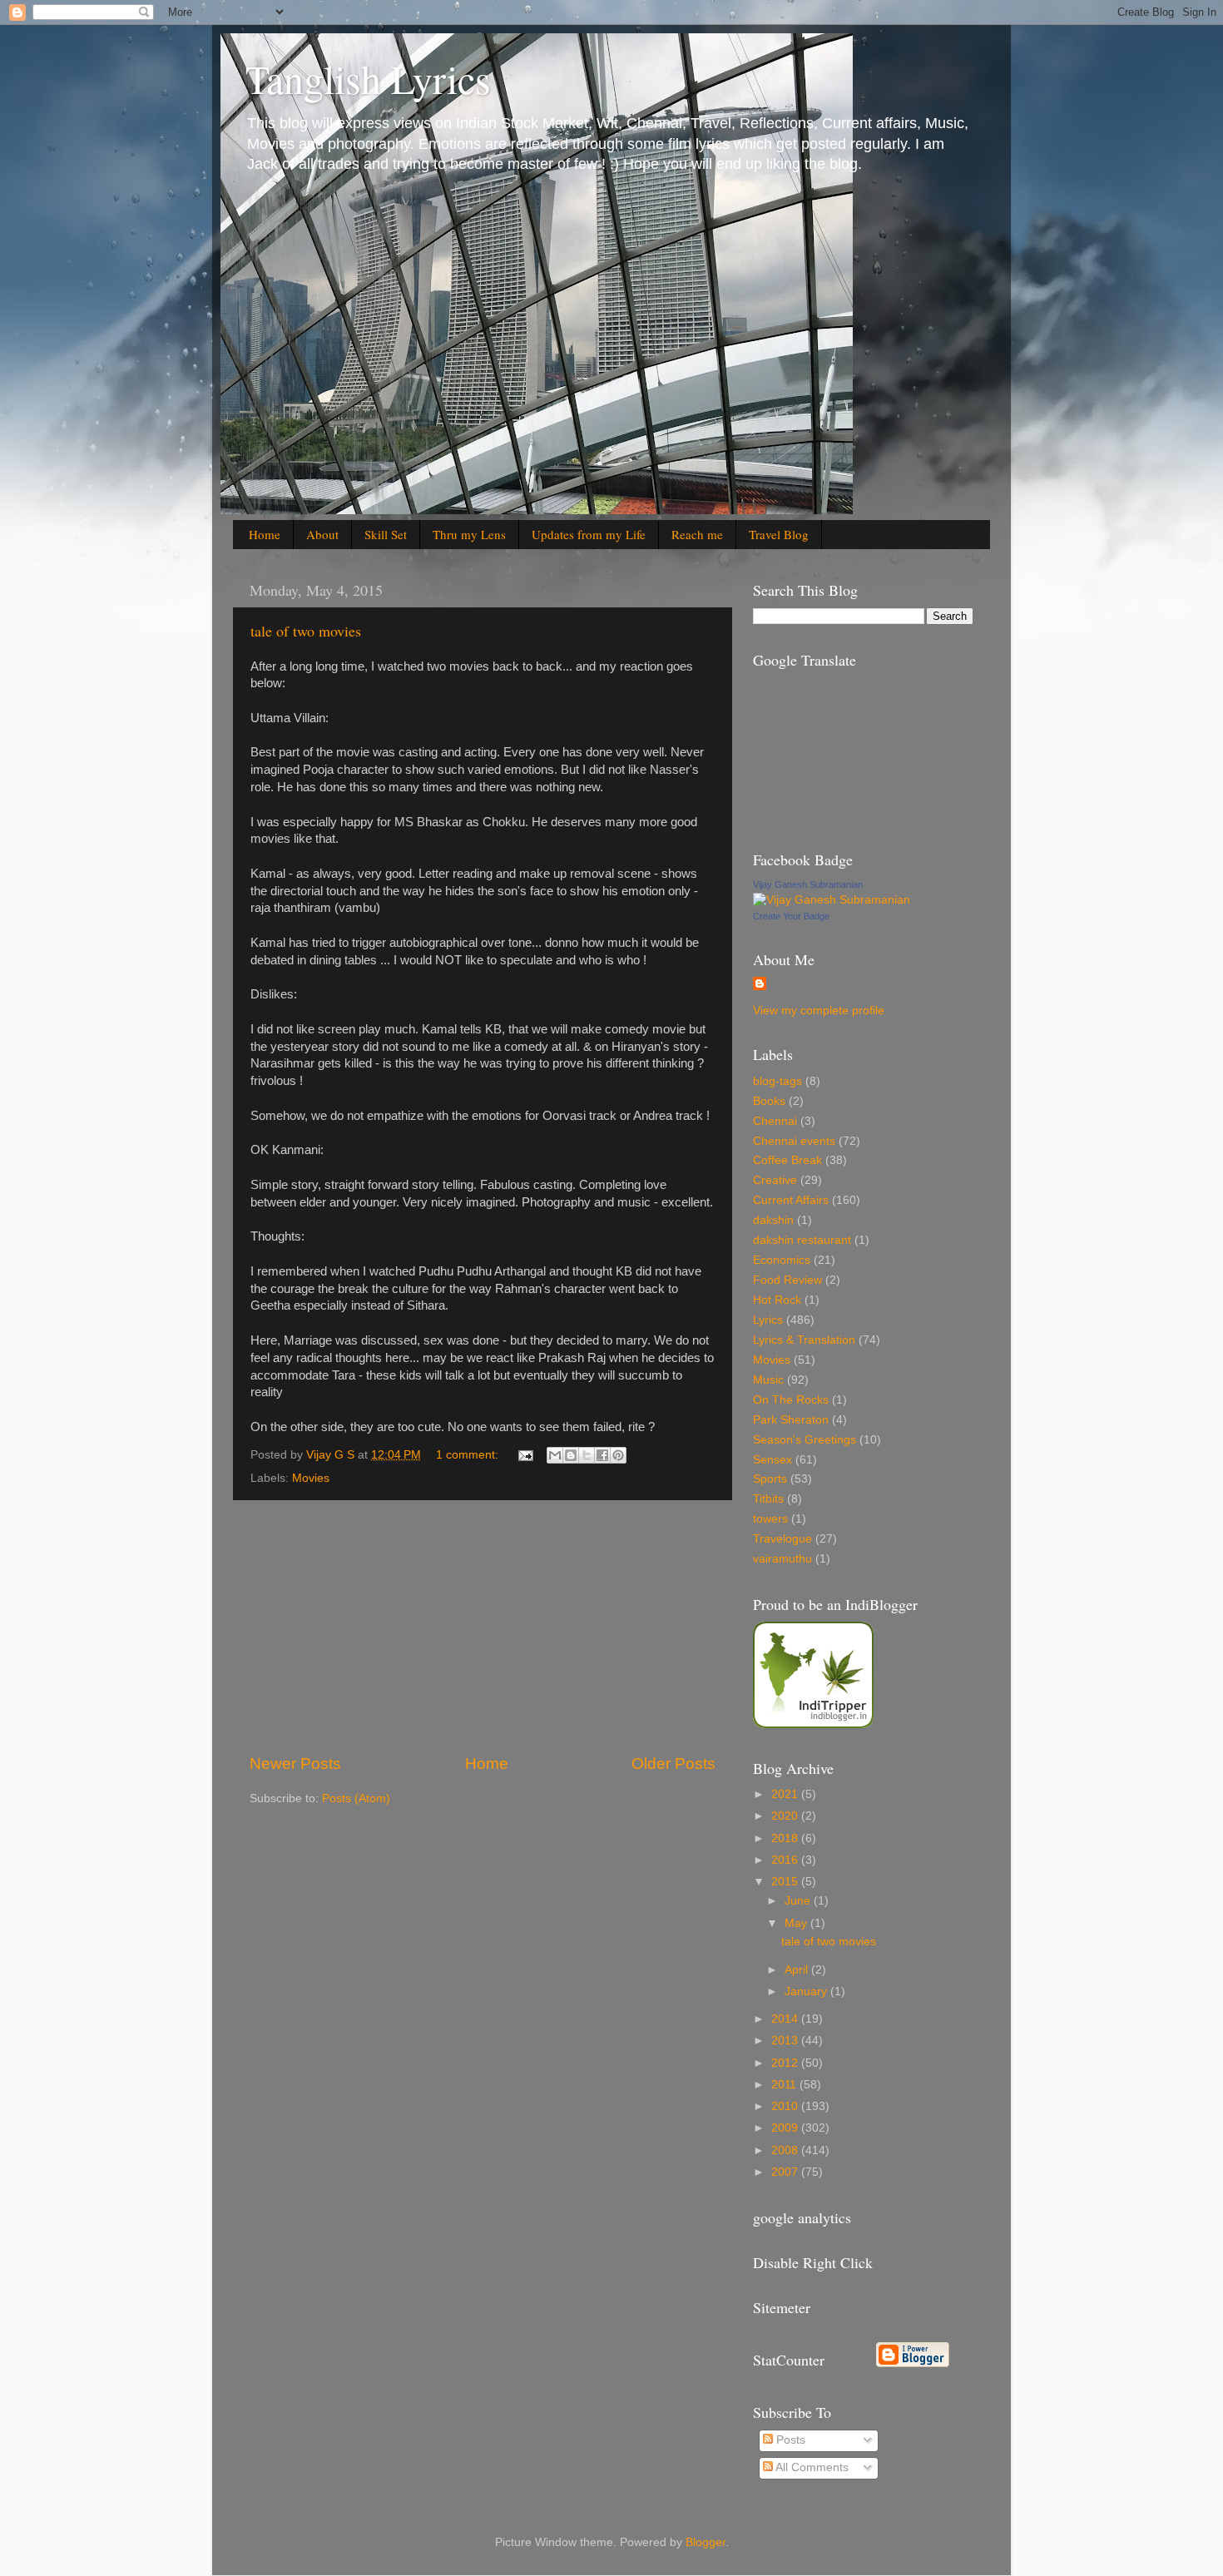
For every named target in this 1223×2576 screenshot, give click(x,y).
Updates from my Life (589, 534)
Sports (770, 1479)
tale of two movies (306, 631)
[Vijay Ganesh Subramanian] (832, 900)
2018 (786, 1838)
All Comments (811, 2467)
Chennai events (794, 1141)
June (799, 1901)
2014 (786, 2019)
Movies (311, 1478)
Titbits (768, 1499)
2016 (786, 1860)
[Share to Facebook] (602, 1455)
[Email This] (555, 1455)
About (322, 534)
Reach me (697, 534)
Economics (782, 1260)
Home (265, 534)
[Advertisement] (483, 1627)
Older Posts (673, 1764)
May (797, 1923)
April (798, 1970)
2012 (786, 2063)
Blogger (706, 2542)
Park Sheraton (791, 1420)
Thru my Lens (469, 534)
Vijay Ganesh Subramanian (808, 884)
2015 (786, 1882)
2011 (785, 2085)
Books (769, 1101)
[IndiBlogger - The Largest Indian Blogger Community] (813, 1724)
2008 (786, 2150)
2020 (786, 1816)
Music (768, 1380)
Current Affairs (791, 1200)
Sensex (772, 1460)
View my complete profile (819, 1011)
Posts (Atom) (356, 1798)
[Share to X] (587, 1455)
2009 (786, 2128)
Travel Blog (779, 534)
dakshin (773, 1220)
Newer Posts (295, 1764)
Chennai (775, 1121)
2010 (786, 2106)
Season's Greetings (805, 1440)
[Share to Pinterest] (618, 1455)
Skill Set (386, 534)
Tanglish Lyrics (368, 78)
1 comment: (469, 1455)
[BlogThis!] (571, 1455)
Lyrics (768, 1320)
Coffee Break (787, 1160)
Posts (789, 2440)
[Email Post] (525, 1455)
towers (770, 1519)
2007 (786, 2172)
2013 (786, 2041)
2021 (786, 1794)
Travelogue (782, 1539)
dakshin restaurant (802, 1240)
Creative (775, 1180)
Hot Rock (777, 1300)
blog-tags (777, 1081)
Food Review (787, 1280)
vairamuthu (782, 1559)
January (807, 1991)
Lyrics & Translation (804, 1340)
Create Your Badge (791, 916)
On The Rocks (791, 1400)
